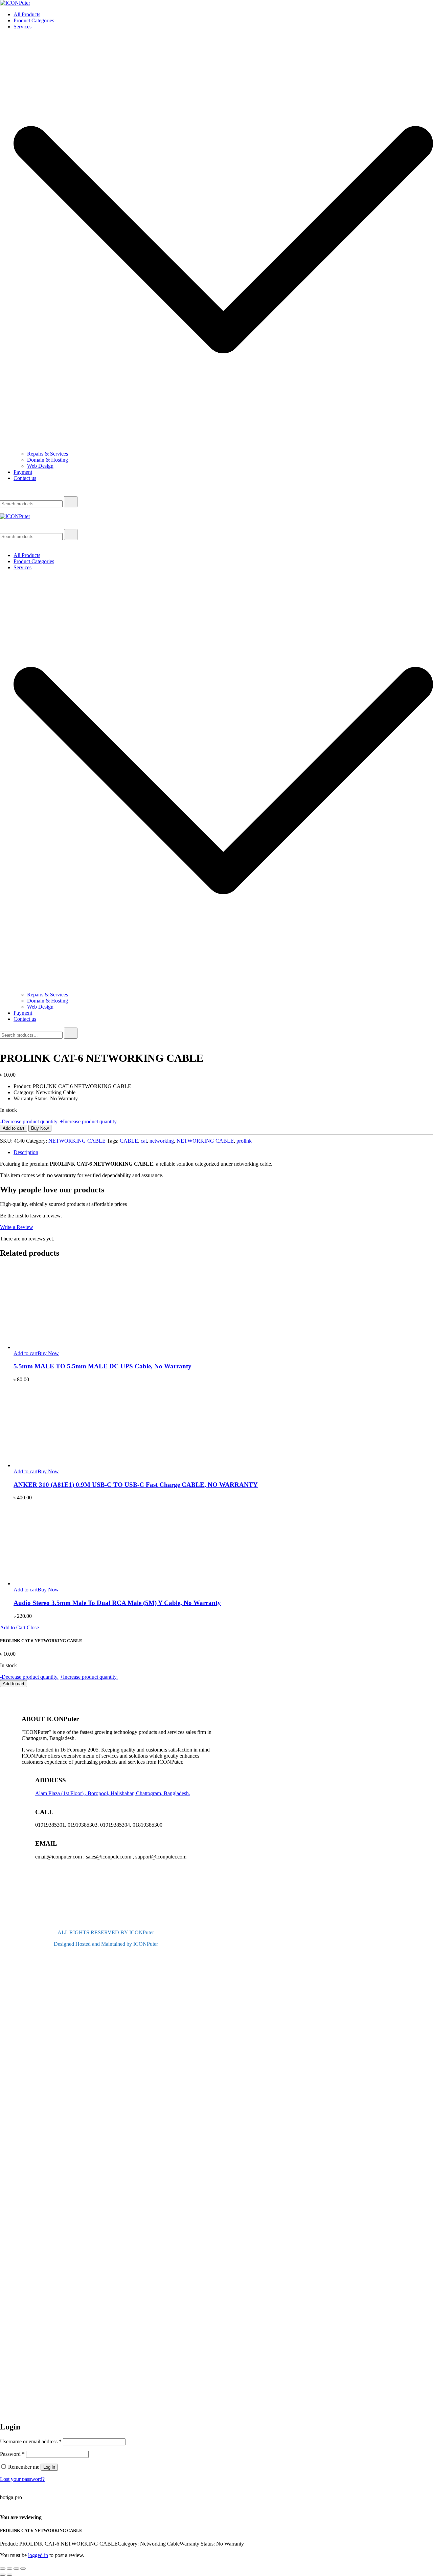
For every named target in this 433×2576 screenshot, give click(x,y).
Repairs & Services (48, 454)
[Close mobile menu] (3, 544)
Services (22, 27)
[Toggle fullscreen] (9, 2569)
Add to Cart (13, 1627)
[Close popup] (3, 2504)
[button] (3, 2412)
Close (33, 1627)
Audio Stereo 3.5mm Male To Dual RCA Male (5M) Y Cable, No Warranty (117, 1603)
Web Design (40, 466)
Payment (23, 472)
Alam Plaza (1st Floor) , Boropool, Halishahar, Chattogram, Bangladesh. (113, 1793)
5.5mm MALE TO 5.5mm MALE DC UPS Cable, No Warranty (102, 1366)
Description (26, 1152)
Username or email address (31, 2441)
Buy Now (40, 1128)
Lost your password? (22, 2479)
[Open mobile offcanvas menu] (3, 510)
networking (162, 1141)
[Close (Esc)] (23, 2569)
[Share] (16, 2569)
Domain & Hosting (48, 460)
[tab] (223, 1152)
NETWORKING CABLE (77, 1141)
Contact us (25, 478)
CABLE (129, 1141)
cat (144, 1141)
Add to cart (14, 1128)
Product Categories (34, 20)
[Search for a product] (7, 493)
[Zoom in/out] (3, 2569)
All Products (27, 14)
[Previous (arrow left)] (3, 2575)
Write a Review (17, 1227)
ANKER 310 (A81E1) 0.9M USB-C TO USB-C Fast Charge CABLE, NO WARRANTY (136, 1485)
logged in (38, 2555)
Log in (49, 2467)
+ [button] (89, 1121)
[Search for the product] (71, 502)
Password (12, 2454)
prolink (244, 1141)
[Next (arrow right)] (9, 2575)
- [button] (29, 1121)
